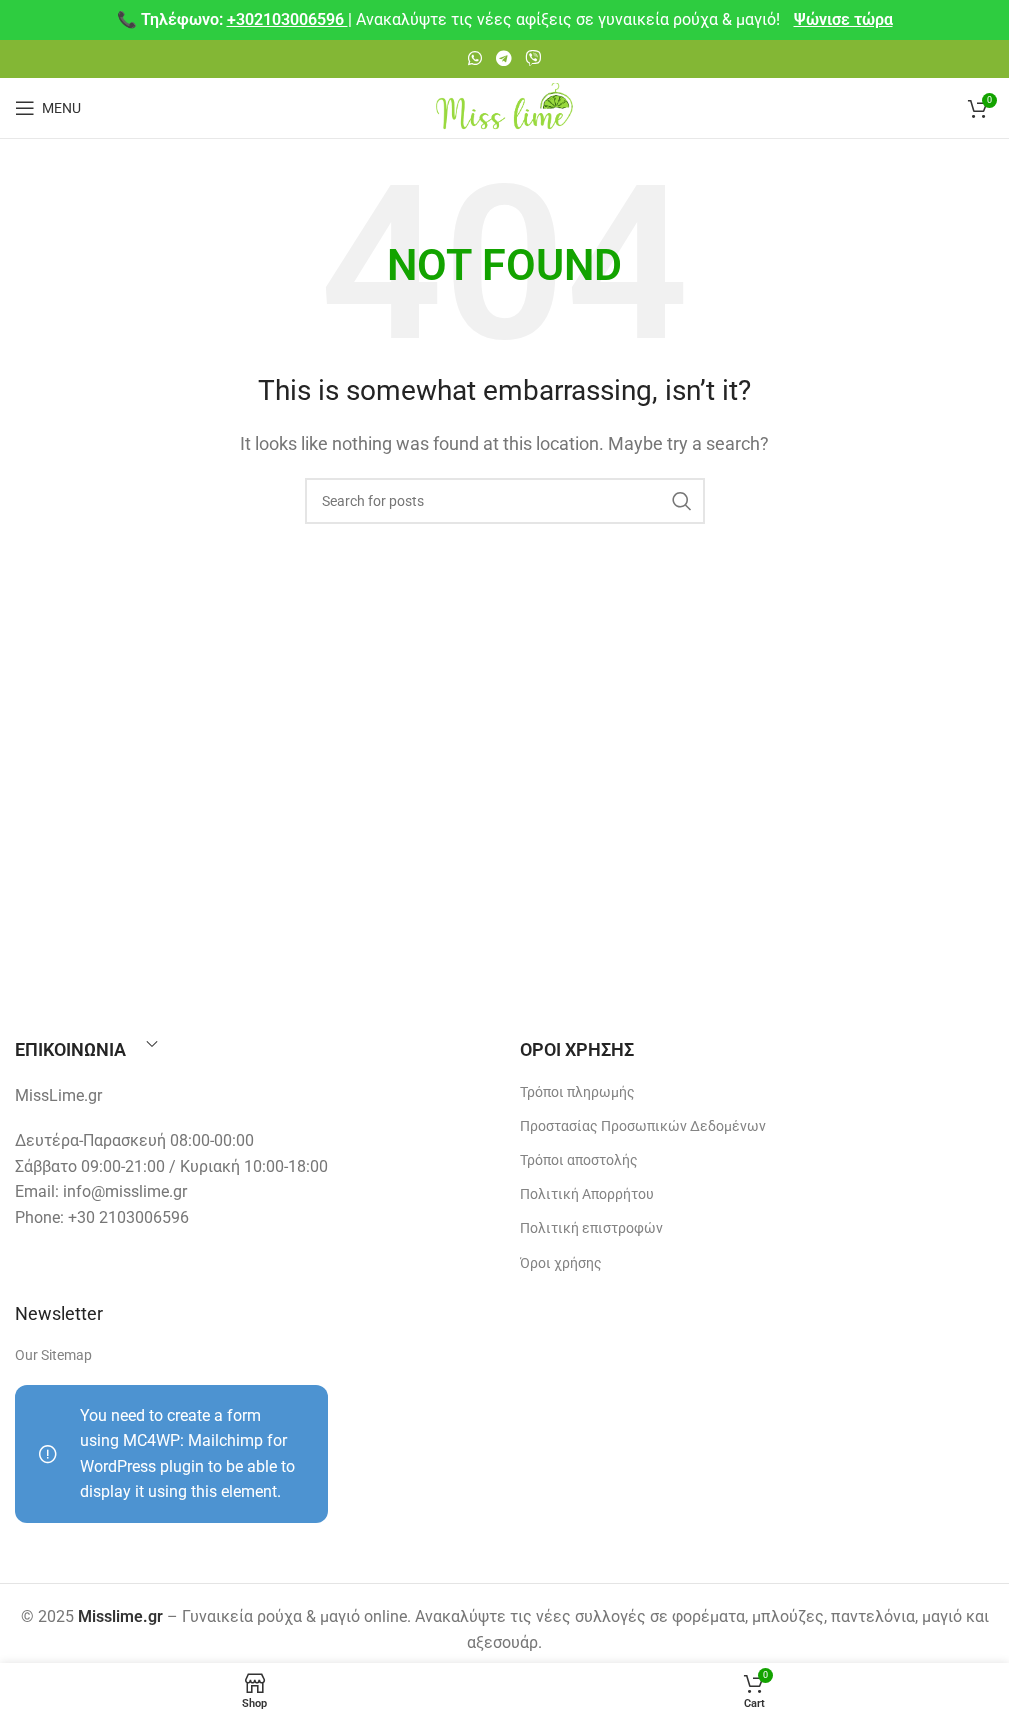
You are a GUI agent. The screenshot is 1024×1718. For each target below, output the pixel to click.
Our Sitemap (53, 1355)
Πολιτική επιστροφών (591, 1228)
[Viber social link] (532, 58)
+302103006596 (287, 19)
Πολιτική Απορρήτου (587, 1194)
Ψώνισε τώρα (843, 19)
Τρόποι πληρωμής (577, 1092)
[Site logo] (505, 106)
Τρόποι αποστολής (579, 1160)
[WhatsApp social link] (475, 58)
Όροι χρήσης (561, 1263)
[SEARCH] (682, 501)
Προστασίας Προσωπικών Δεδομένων (643, 1126)
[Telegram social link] (503, 58)
